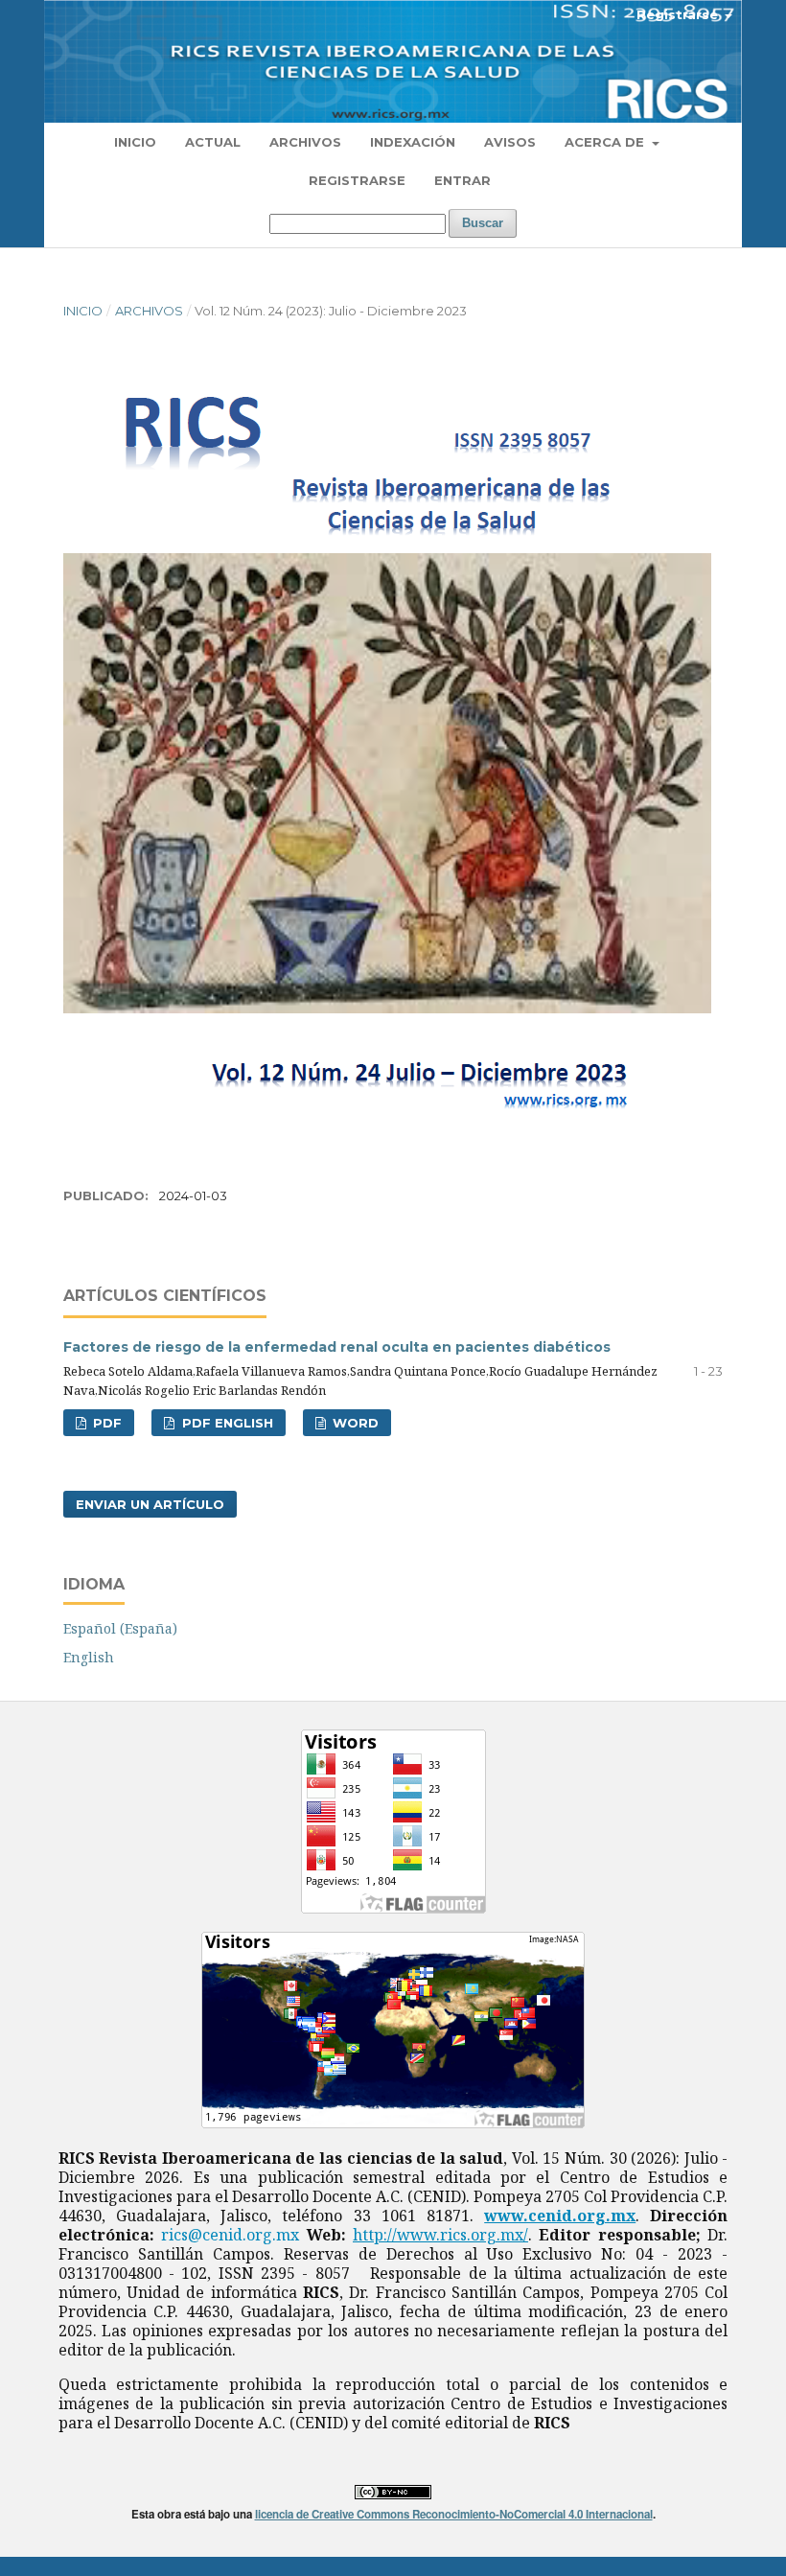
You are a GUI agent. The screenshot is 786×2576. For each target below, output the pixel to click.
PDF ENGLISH (226, 1423)
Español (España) (120, 1628)
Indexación (413, 142)
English (89, 1657)
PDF (105, 1423)
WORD (354, 1423)
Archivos (305, 142)
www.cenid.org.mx (560, 2216)
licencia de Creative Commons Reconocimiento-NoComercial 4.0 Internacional (454, 2514)
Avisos (510, 142)
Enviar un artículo (150, 1504)
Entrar (462, 180)
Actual (213, 142)
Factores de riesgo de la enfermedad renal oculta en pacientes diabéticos (337, 1347)
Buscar (483, 223)
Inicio (135, 142)
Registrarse (357, 180)
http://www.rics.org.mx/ (440, 2235)
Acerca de (606, 142)
